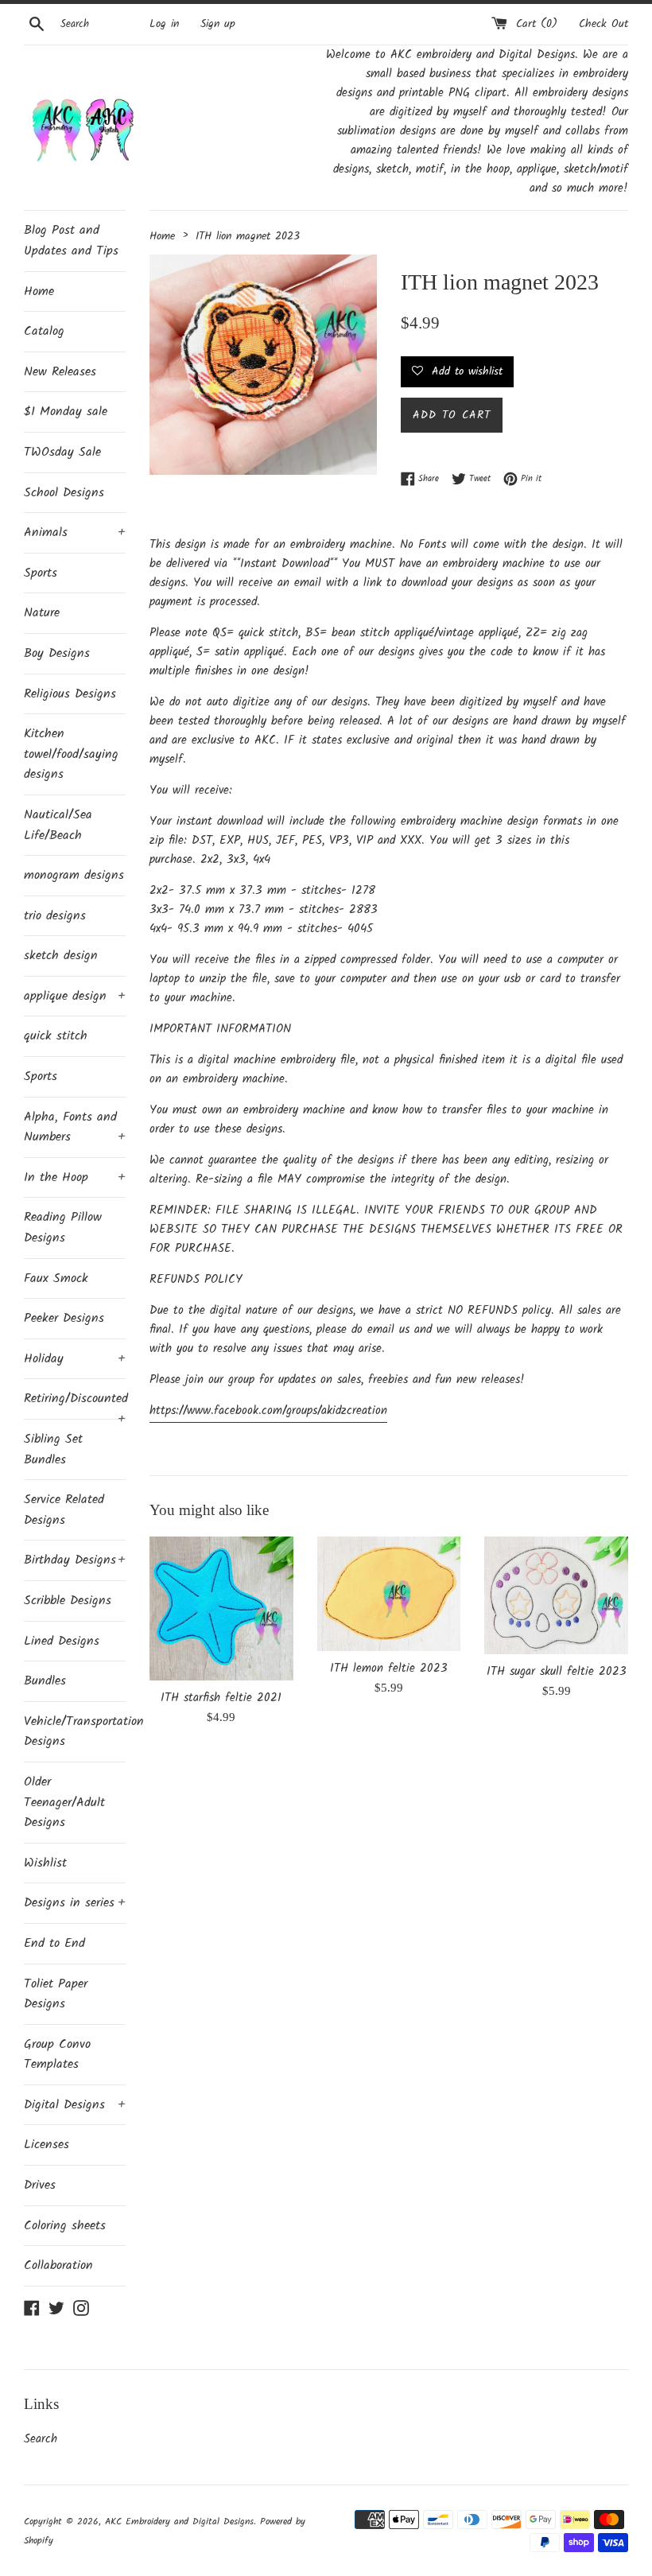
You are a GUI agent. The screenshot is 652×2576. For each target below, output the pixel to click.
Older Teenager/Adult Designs (64, 1802)
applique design (75, 996)
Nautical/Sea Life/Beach (58, 825)
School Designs (64, 493)
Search (41, 2439)
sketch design (61, 956)
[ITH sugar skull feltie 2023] (556, 1595)
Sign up (218, 24)
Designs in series (75, 1903)
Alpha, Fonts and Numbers (75, 1127)
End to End (54, 1943)
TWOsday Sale (62, 452)
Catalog (44, 331)
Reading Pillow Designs (63, 1228)
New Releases (60, 372)
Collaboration (58, 2265)
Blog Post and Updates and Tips (71, 241)
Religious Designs (70, 694)
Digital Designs (75, 2105)
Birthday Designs (75, 1560)
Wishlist (45, 1863)
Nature (42, 613)
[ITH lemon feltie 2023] (389, 1594)
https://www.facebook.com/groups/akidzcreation (268, 1411)
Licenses (47, 2145)
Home (39, 291)
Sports (41, 573)
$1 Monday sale (66, 412)
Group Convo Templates (57, 2055)
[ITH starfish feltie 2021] (221, 1609)
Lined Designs (62, 1641)
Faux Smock (56, 1278)
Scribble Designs (68, 1601)
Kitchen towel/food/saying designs (71, 754)
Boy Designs (57, 653)
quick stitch (56, 1036)
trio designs (55, 916)
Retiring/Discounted (75, 1404)
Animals (75, 532)
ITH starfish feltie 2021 (221, 1698)
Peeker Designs (64, 1318)
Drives (40, 2185)
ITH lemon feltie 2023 (389, 1669)
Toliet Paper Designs (56, 1994)
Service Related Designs (64, 1510)
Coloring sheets (65, 2226)
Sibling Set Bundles (53, 1449)
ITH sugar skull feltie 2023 (557, 1672)
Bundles (45, 1681)
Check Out (603, 24)
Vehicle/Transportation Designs (75, 1732)
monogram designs (74, 875)
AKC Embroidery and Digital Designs (179, 2522)
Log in (164, 24)
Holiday (75, 1359)
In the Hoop (75, 1177)
